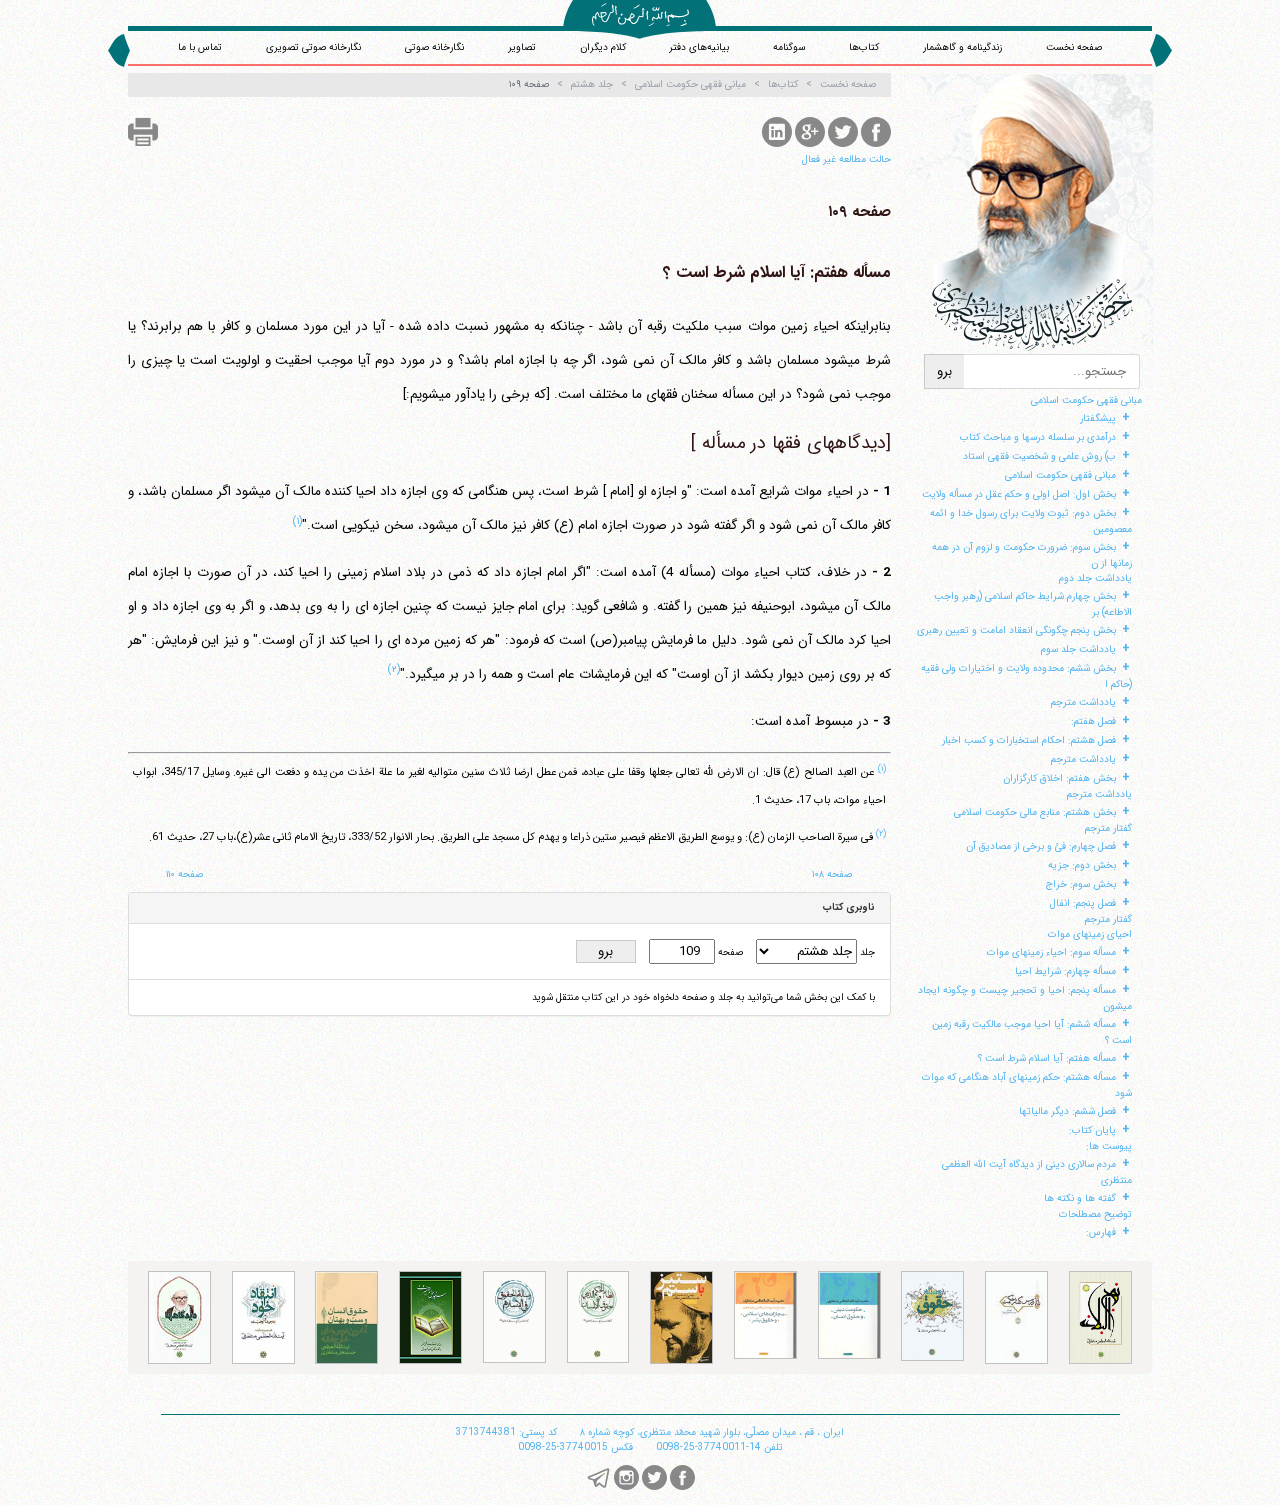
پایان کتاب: (1092, 1130)
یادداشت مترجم (1083, 702)
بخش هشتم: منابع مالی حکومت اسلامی (1035, 812)
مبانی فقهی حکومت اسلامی (1086, 400)
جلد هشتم (592, 85)
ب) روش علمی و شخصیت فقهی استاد (1039, 456)
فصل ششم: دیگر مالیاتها (1067, 1111)
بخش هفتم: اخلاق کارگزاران (1059, 778)
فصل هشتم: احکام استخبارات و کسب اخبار (1029, 740)
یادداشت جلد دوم (1095, 578)
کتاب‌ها (864, 47)
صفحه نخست (1074, 47)
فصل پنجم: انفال (1083, 903)
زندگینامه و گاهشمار (962, 47)
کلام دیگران (603, 47)
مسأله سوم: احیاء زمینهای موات (1051, 952)
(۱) (297, 521)
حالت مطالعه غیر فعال (846, 159)
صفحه (729, 952)
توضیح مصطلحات (1095, 1214)
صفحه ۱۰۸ (832, 874)
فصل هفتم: (1093, 721)
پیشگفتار (1098, 418)
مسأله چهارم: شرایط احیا (1065, 971)
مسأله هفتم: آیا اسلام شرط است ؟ (1047, 1058)
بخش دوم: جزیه (1082, 865)
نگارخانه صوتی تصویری (313, 47)
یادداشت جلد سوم (1078, 649)
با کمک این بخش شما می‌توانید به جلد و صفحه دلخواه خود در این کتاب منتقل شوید (703, 997)
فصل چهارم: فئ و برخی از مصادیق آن (1041, 846)
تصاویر (522, 47)
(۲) (394, 669)
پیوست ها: (1109, 1146)
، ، (712, 1432)
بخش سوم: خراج (1081, 884)
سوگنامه (789, 47)
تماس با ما (200, 47)
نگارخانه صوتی (434, 47)
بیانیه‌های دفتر (699, 47)
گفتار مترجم (1108, 828)
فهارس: (1101, 1232)
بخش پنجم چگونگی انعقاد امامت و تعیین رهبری (1016, 630)
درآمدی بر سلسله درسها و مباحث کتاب (1038, 437)
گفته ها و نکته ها (1080, 1198)
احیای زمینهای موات (1090, 934)
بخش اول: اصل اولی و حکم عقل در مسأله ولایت (1019, 494)
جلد (866, 952)
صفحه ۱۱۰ (184, 874)
